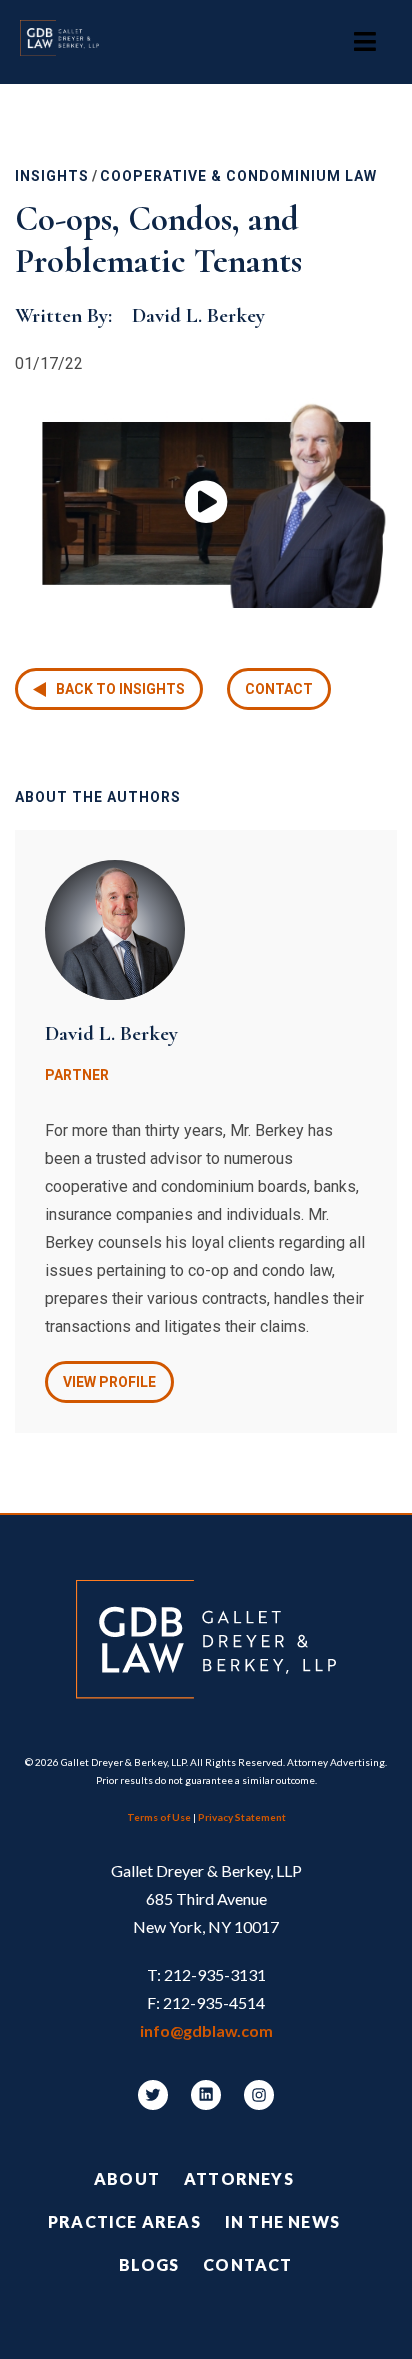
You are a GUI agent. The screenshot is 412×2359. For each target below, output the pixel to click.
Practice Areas (124, 2221)
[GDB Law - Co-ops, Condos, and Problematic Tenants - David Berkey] (206, 503)
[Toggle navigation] (365, 42)
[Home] (69, 42)
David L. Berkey (198, 315)
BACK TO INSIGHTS (120, 689)
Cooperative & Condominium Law (238, 176)
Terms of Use (159, 1817)
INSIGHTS (52, 176)
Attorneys (239, 2178)
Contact (279, 689)
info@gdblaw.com (206, 2030)
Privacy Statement (242, 1817)
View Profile (109, 1382)
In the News (282, 2221)
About (127, 2178)
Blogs (149, 2264)
